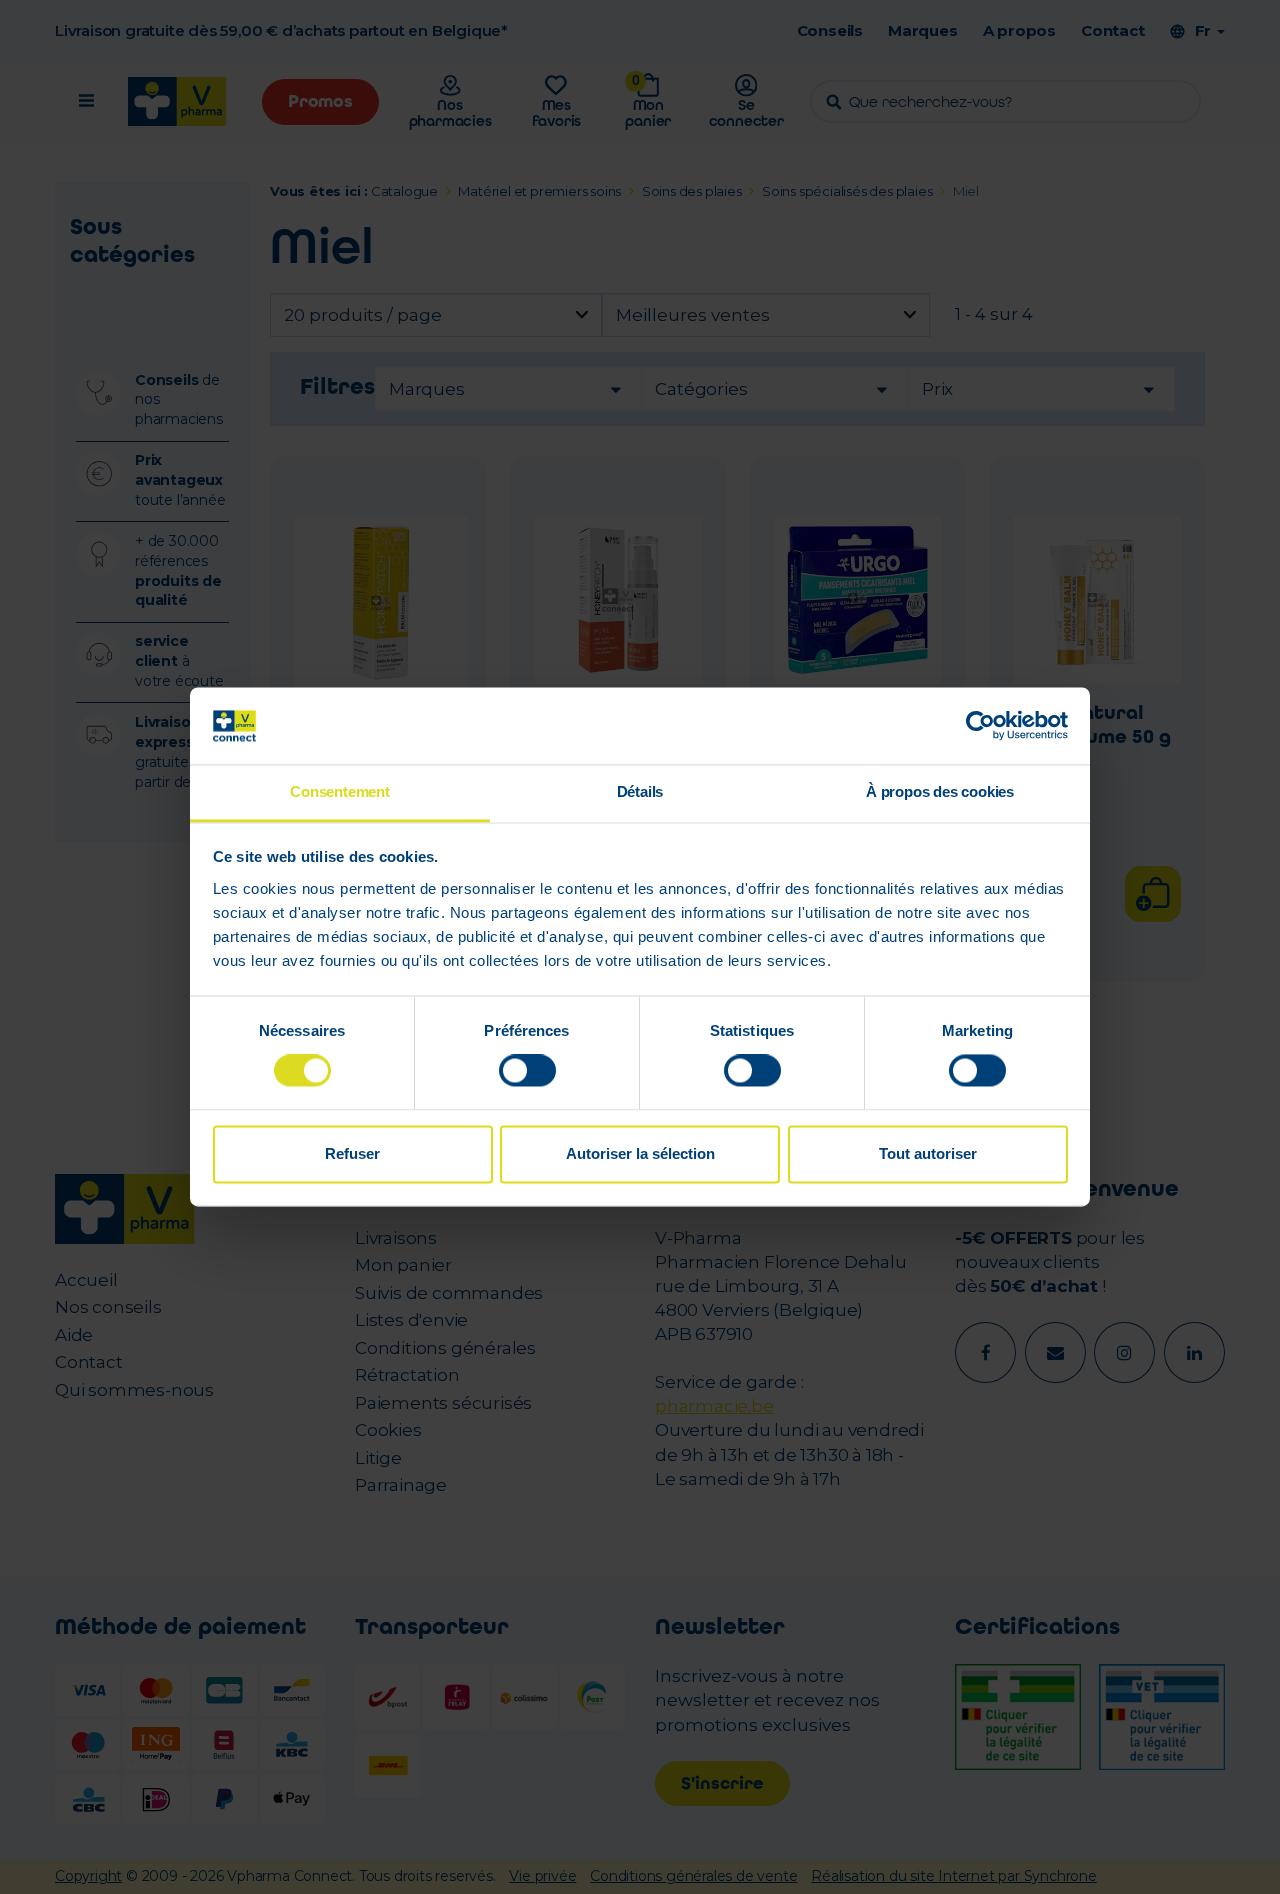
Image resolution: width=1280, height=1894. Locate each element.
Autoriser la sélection (640, 1153)
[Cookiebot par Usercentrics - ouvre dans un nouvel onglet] (980, 726)
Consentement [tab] (340, 791)
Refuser (352, 1153)
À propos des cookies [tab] (940, 791)
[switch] (527, 1071)
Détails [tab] (640, 791)
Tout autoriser (928, 1153)
